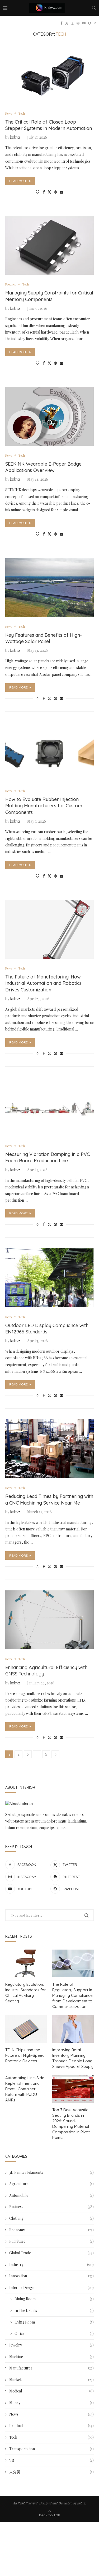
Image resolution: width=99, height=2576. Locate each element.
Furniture (51, 2241)
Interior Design (51, 2287)
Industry (51, 2264)
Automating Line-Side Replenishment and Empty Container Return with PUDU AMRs (25, 2089)
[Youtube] (84, 23)
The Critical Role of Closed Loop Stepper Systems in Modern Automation (49, 125)
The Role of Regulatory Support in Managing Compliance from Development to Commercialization (72, 1995)
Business (51, 2207)
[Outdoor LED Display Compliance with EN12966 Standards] (49, 1278)
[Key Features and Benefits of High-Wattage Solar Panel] (49, 587)
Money (51, 2403)
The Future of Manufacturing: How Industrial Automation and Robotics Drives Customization (43, 983)
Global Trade (51, 2253)
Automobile (51, 2195)
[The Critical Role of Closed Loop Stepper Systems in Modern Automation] (49, 74)
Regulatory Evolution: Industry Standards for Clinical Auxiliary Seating (26, 1993)
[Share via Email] (62, 192)
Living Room (54, 2322)
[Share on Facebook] (44, 192)
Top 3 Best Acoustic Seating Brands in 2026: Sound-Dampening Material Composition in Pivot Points (71, 2124)
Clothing (51, 2218)
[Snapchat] (90, 23)
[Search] (94, 8)
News (51, 2414)
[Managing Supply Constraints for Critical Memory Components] (49, 245)
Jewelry (51, 2345)
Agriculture (51, 2184)
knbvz (15, 137)
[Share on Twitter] (49, 192)
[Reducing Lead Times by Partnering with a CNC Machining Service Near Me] (49, 1449)
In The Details (54, 2310)
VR (51, 2460)
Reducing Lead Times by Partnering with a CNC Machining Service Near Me (49, 1499)
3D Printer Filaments (51, 2172)
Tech (51, 2437)
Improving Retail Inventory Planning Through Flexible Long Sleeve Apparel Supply (73, 2058)
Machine (51, 2357)
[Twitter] (67, 23)
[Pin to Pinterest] (55, 192)
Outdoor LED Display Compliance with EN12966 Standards (47, 1329)
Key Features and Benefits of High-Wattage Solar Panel (44, 638)
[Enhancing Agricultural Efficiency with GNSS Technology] (49, 1620)
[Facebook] (61, 23)
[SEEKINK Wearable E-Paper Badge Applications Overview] (49, 416)
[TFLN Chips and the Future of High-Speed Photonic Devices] (26, 2029)
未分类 (51, 2472)
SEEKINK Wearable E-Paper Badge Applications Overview (43, 467)
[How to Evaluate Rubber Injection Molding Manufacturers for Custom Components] (49, 752)
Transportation (51, 2449)
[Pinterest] (78, 23)
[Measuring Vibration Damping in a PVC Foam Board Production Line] (49, 1107)
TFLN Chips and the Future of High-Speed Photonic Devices (25, 2055)
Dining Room (54, 2299)
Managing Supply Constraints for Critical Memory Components (49, 296)
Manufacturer (51, 2368)
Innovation (51, 2276)
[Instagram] (72, 23)
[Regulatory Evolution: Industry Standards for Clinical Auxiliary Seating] (26, 1963)
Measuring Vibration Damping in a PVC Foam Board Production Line (48, 1157)
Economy (51, 2230)
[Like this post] (37, 192)
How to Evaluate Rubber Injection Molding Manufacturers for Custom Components (44, 806)
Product (51, 2426)
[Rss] (95, 23)
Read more (18, 181)
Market (51, 2380)
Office (54, 2333)
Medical (51, 2391)
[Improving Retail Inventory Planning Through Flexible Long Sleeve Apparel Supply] (73, 2029)
